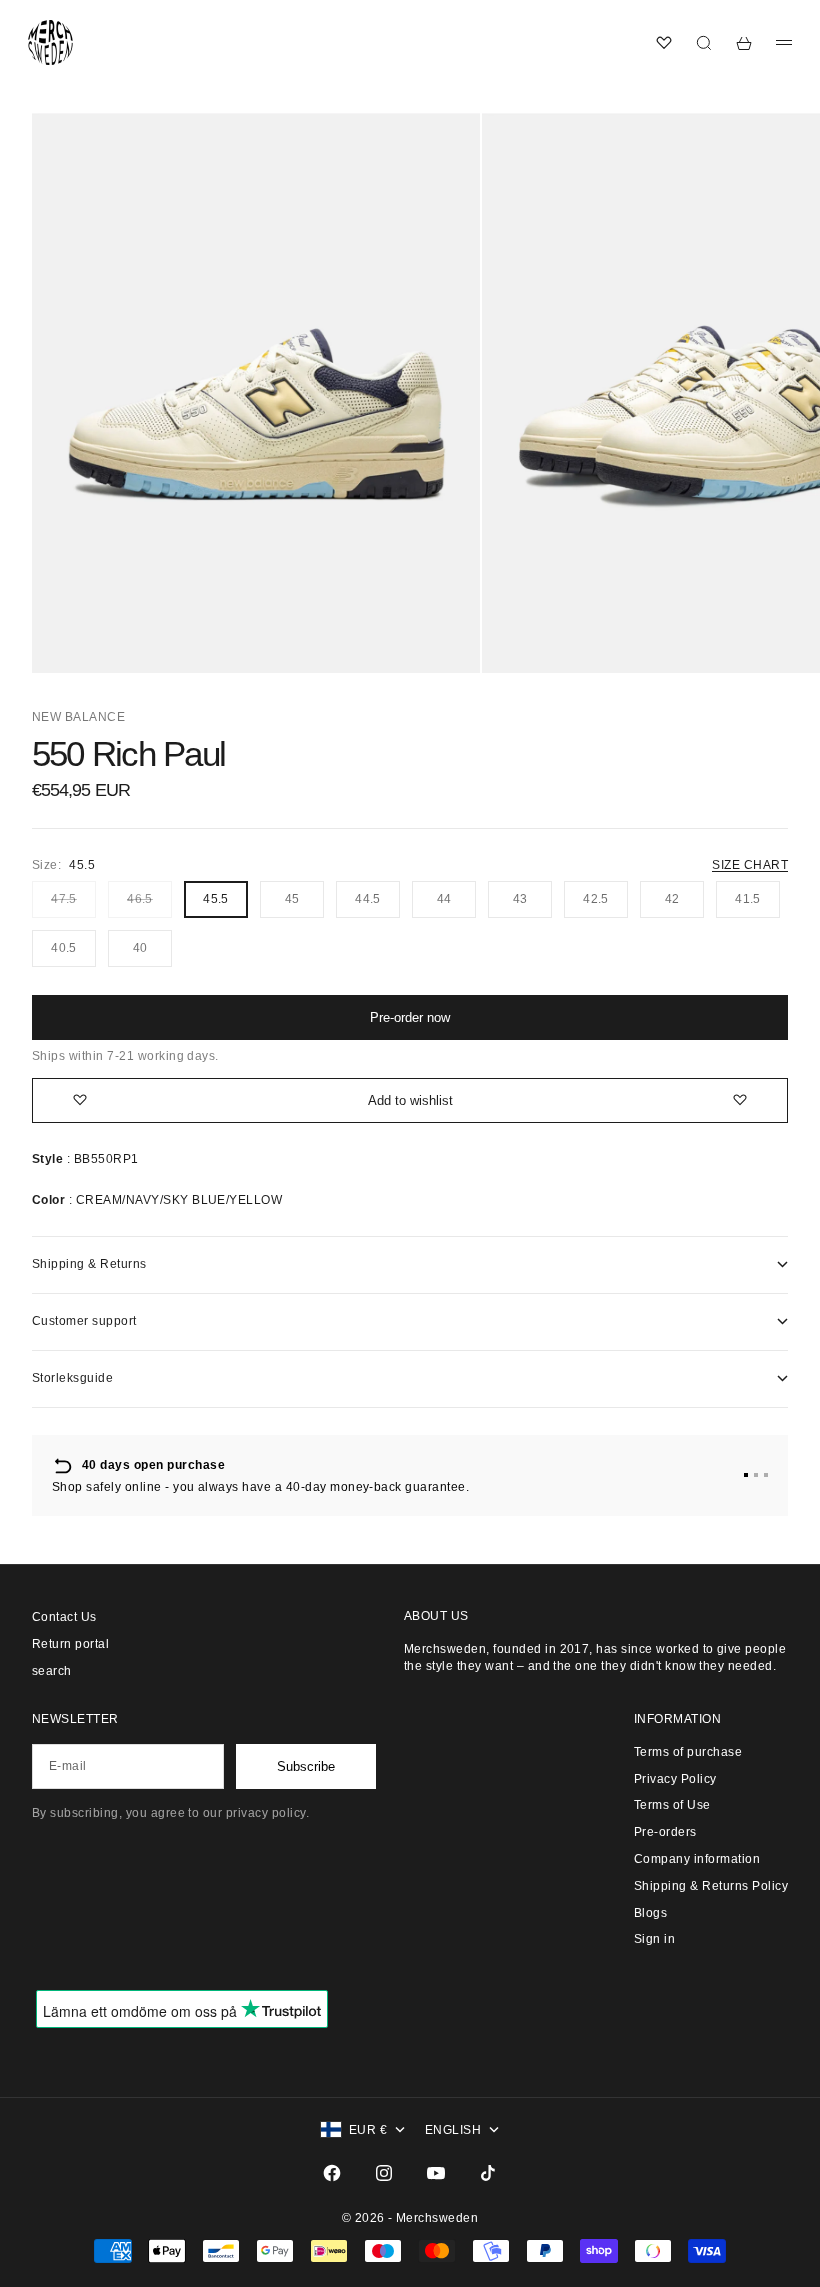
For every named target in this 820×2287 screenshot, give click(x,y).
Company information (697, 1859)
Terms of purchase (688, 1752)
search (52, 1671)
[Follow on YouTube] (436, 2173)
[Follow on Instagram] (384, 2173)
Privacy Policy (675, 1779)
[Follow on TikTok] (488, 2173)
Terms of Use (672, 1805)
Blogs (650, 1913)
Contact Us (64, 1617)
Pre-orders (665, 1832)
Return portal (70, 1644)
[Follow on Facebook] (332, 2173)
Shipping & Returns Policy (711, 1886)
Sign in (654, 1939)
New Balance (78, 717)
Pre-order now (410, 1017)
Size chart (750, 865)
